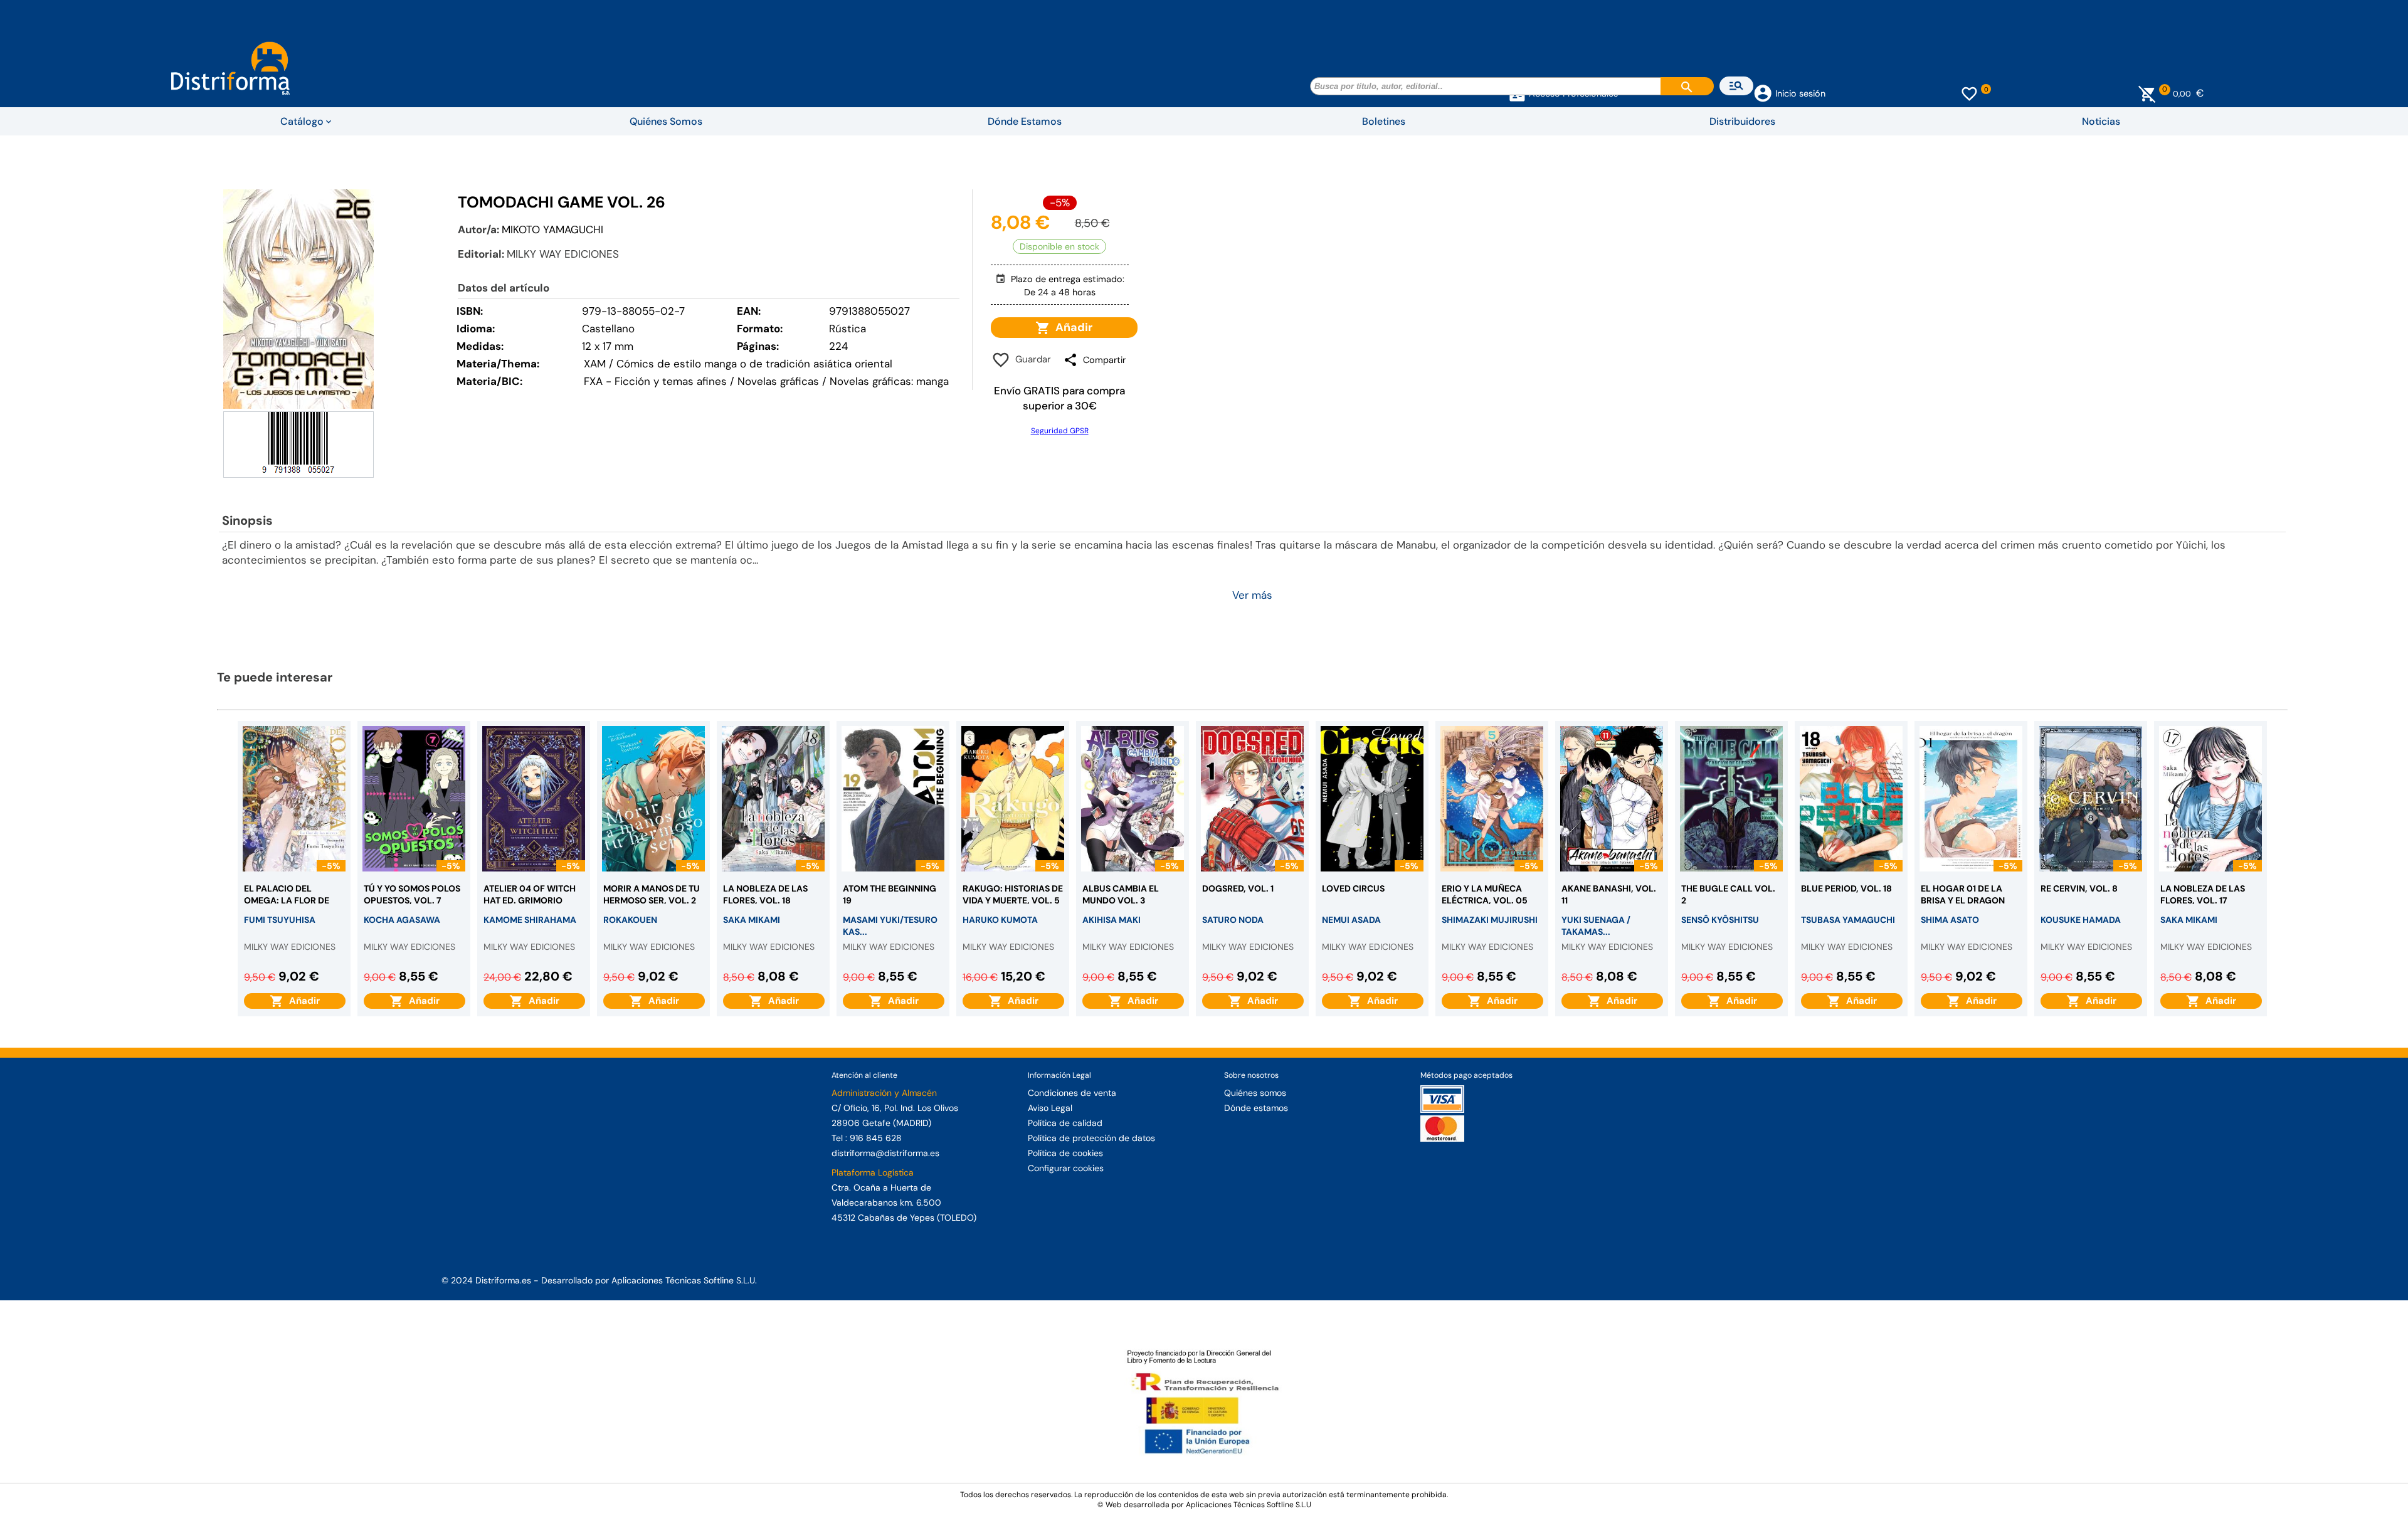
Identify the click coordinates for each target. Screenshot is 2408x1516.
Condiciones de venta (1072, 1093)
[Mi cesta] (2147, 93)
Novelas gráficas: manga (889, 381)
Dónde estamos (1256, 1108)
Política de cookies (1065, 1153)
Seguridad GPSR (1060, 431)
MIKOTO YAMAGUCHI (552, 229)
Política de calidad (1065, 1123)
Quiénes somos (1255, 1093)
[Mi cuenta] (1763, 92)
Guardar (1031, 359)
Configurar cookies (1066, 1168)
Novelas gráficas (780, 381)
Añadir (1071, 327)
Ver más (1252, 595)
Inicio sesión (1800, 93)
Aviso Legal (1050, 1108)
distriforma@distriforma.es (885, 1153)
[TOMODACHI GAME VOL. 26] (298, 299)
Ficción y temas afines (671, 381)
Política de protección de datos (1091, 1138)
